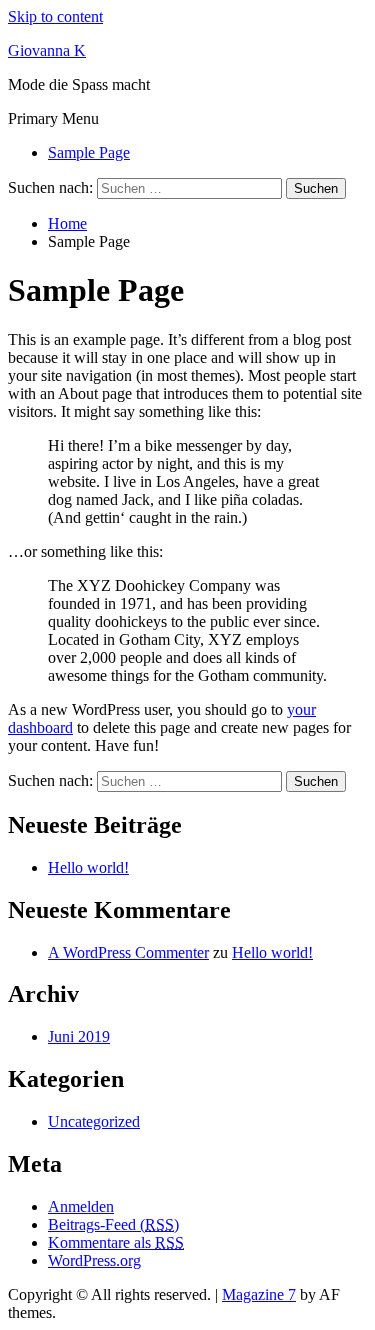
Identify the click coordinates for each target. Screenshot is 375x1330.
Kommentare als (116, 1242)
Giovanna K (47, 50)
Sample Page (89, 152)
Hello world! (88, 867)
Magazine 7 (259, 1294)
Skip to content (55, 16)
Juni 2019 (79, 1036)
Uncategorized (94, 1121)
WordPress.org (94, 1260)
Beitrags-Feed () (113, 1224)
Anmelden (81, 1206)
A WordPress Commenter (128, 952)
